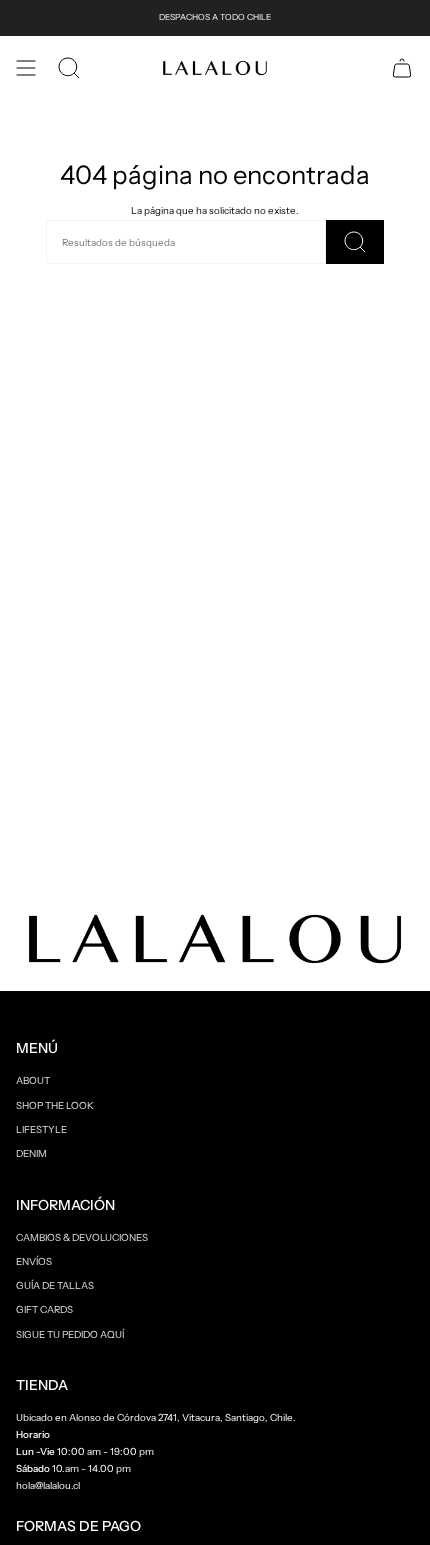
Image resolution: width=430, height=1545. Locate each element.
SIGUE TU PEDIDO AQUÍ (70, 1334)
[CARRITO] (402, 68)
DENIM (31, 1153)
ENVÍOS (34, 1261)
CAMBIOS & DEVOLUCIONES (82, 1237)
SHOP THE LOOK (55, 1105)
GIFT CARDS (44, 1309)
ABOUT (33, 1080)
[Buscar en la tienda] (355, 242)
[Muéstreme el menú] (26, 68)
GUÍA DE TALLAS (55, 1285)
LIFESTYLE (41, 1129)
